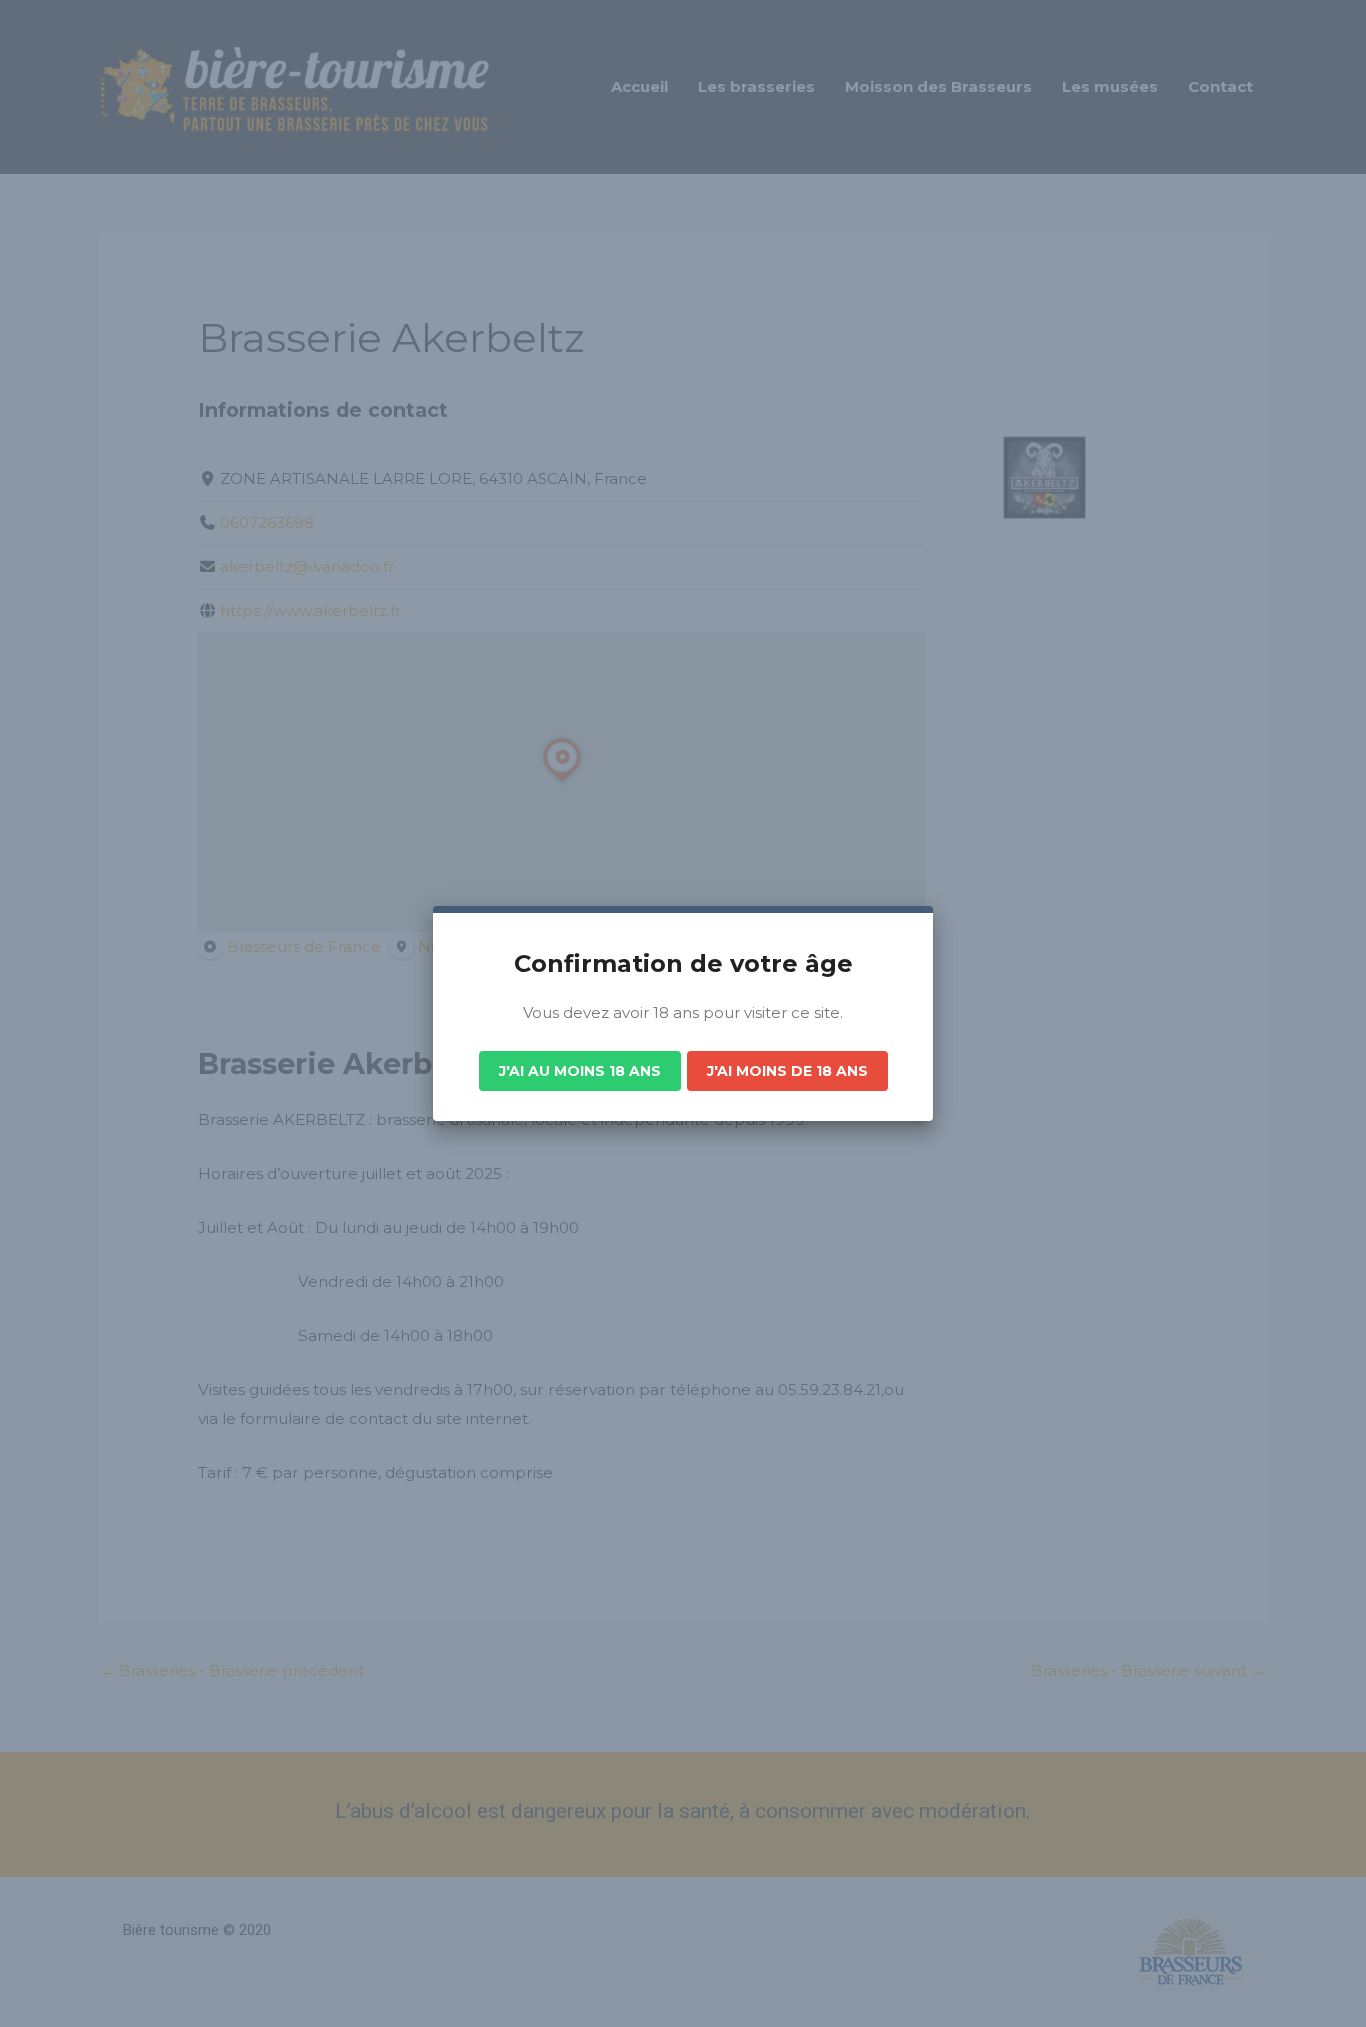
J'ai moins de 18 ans (787, 1071)
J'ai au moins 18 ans (580, 1071)
